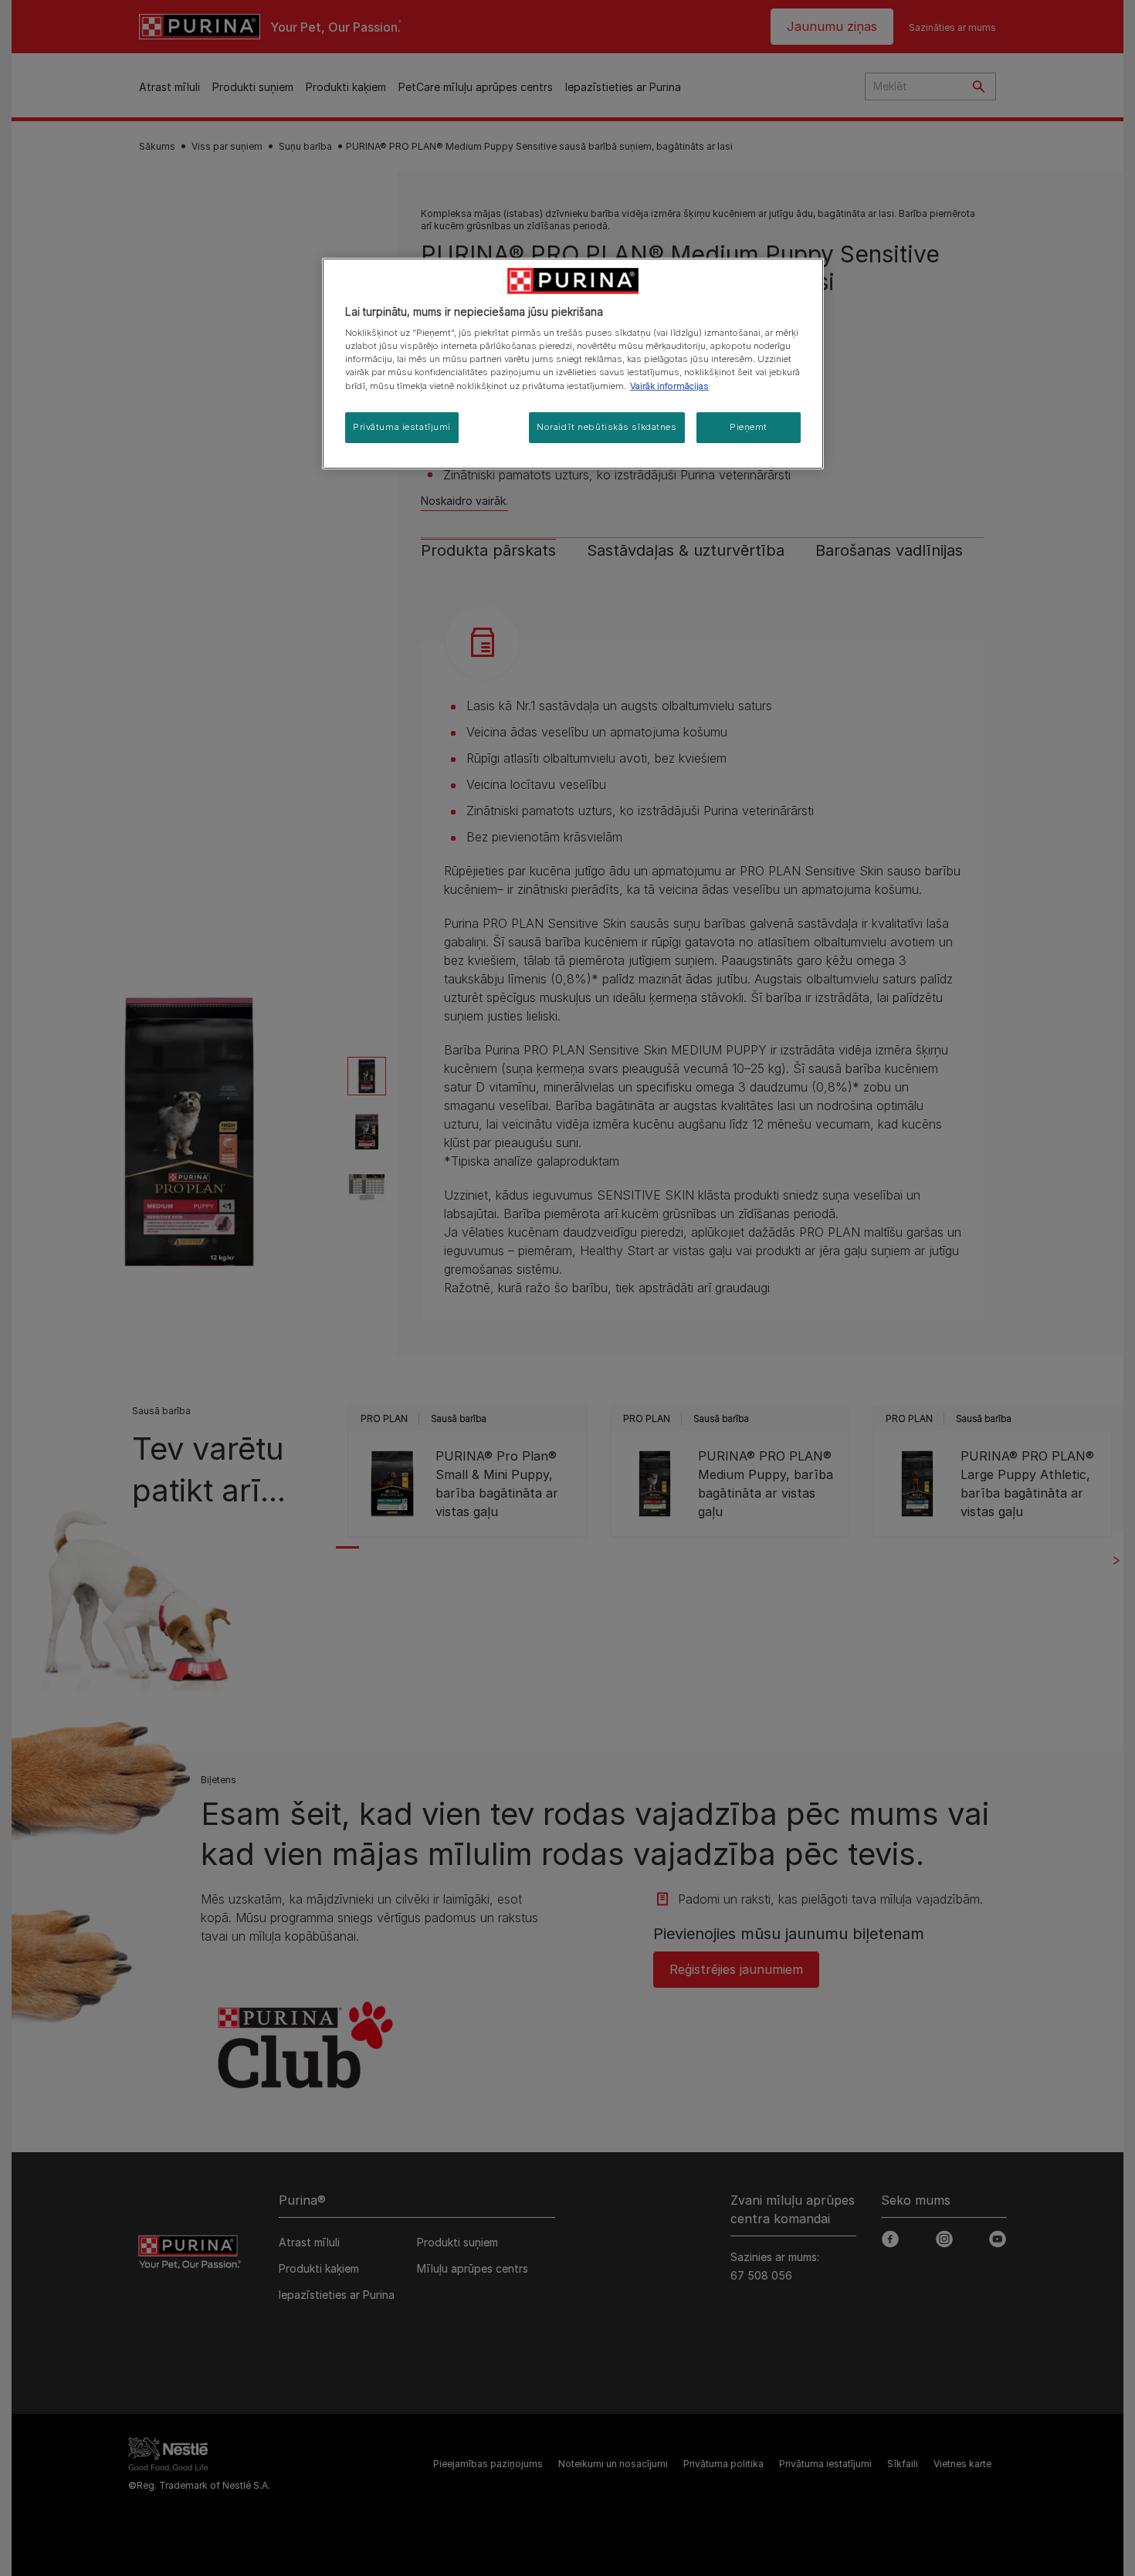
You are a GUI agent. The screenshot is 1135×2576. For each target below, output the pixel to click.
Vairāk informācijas (669, 386)
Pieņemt (749, 427)
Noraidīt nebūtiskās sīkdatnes (607, 427)
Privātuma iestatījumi (402, 427)
